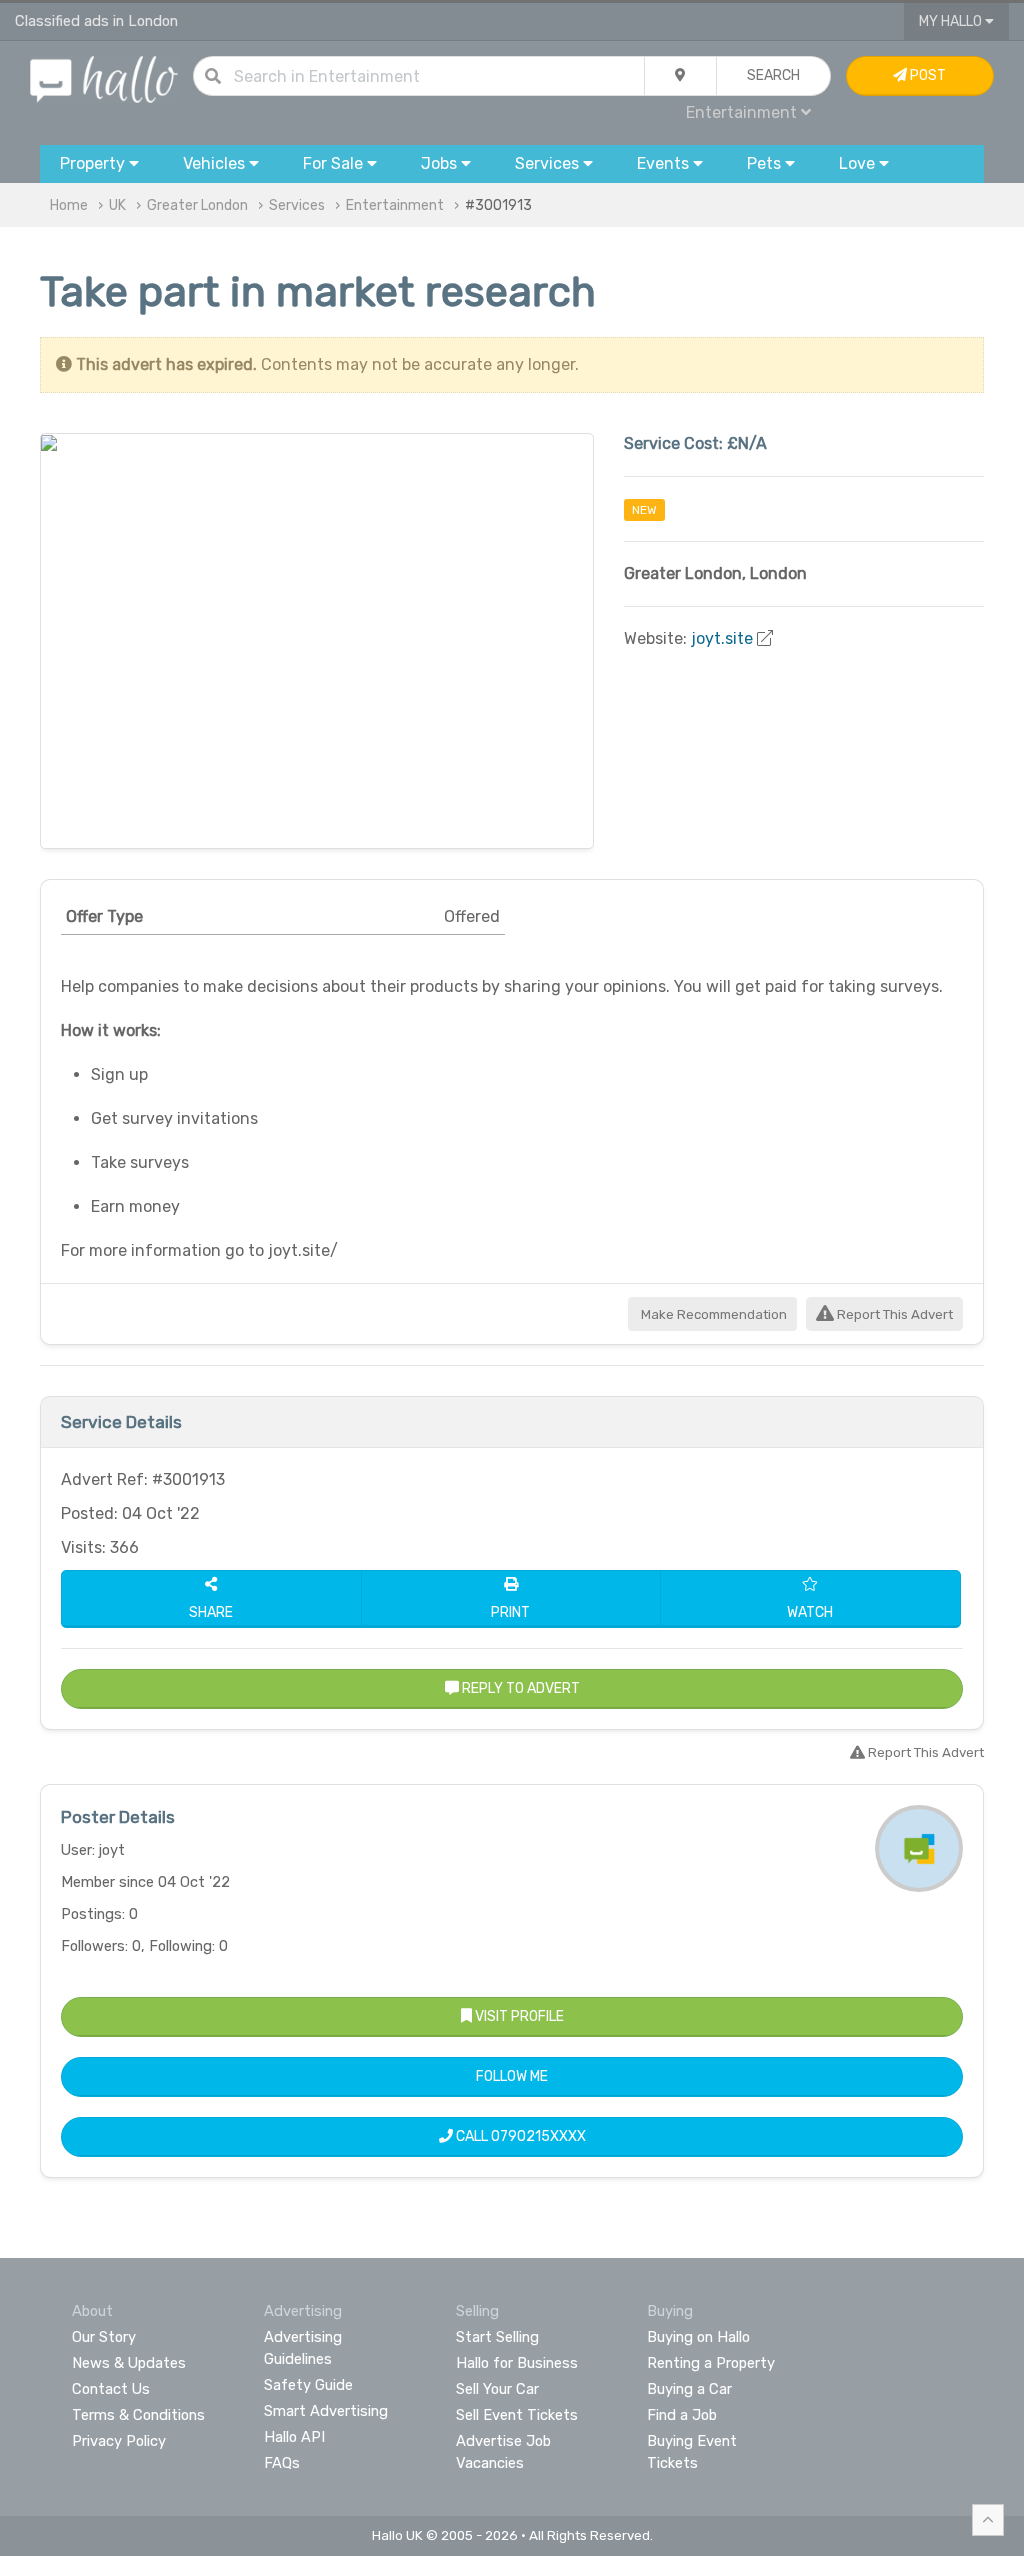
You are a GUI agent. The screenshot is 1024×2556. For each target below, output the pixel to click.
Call (519, 2136)
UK (117, 205)
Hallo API (294, 2437)
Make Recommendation (712, 1314)
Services (297, 205)
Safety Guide (308, 2385)
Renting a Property (711, 2363)
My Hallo (952, 21)
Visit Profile (518, 2016)
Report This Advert (893, 1314)
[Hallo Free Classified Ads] (104, 78)
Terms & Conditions (138, 2415)
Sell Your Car (497, 2389)
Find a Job (682, 2415)
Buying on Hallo (698, 2337)
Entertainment (395, 205)
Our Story (104, 2337)
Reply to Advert (519, 1688)
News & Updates (129, 2363)
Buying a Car (689, 2389)
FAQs (282, 2463)
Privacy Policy (119, 2441)
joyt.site (722, 638)
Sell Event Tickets (517, 2415)
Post (926, 75)
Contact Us (111, 2389)
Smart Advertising (326, 2411)
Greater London (197, 205)
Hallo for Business (517, 2363)
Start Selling (497, 2337)
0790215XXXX (538, 2136)
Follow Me (512, 2076)
